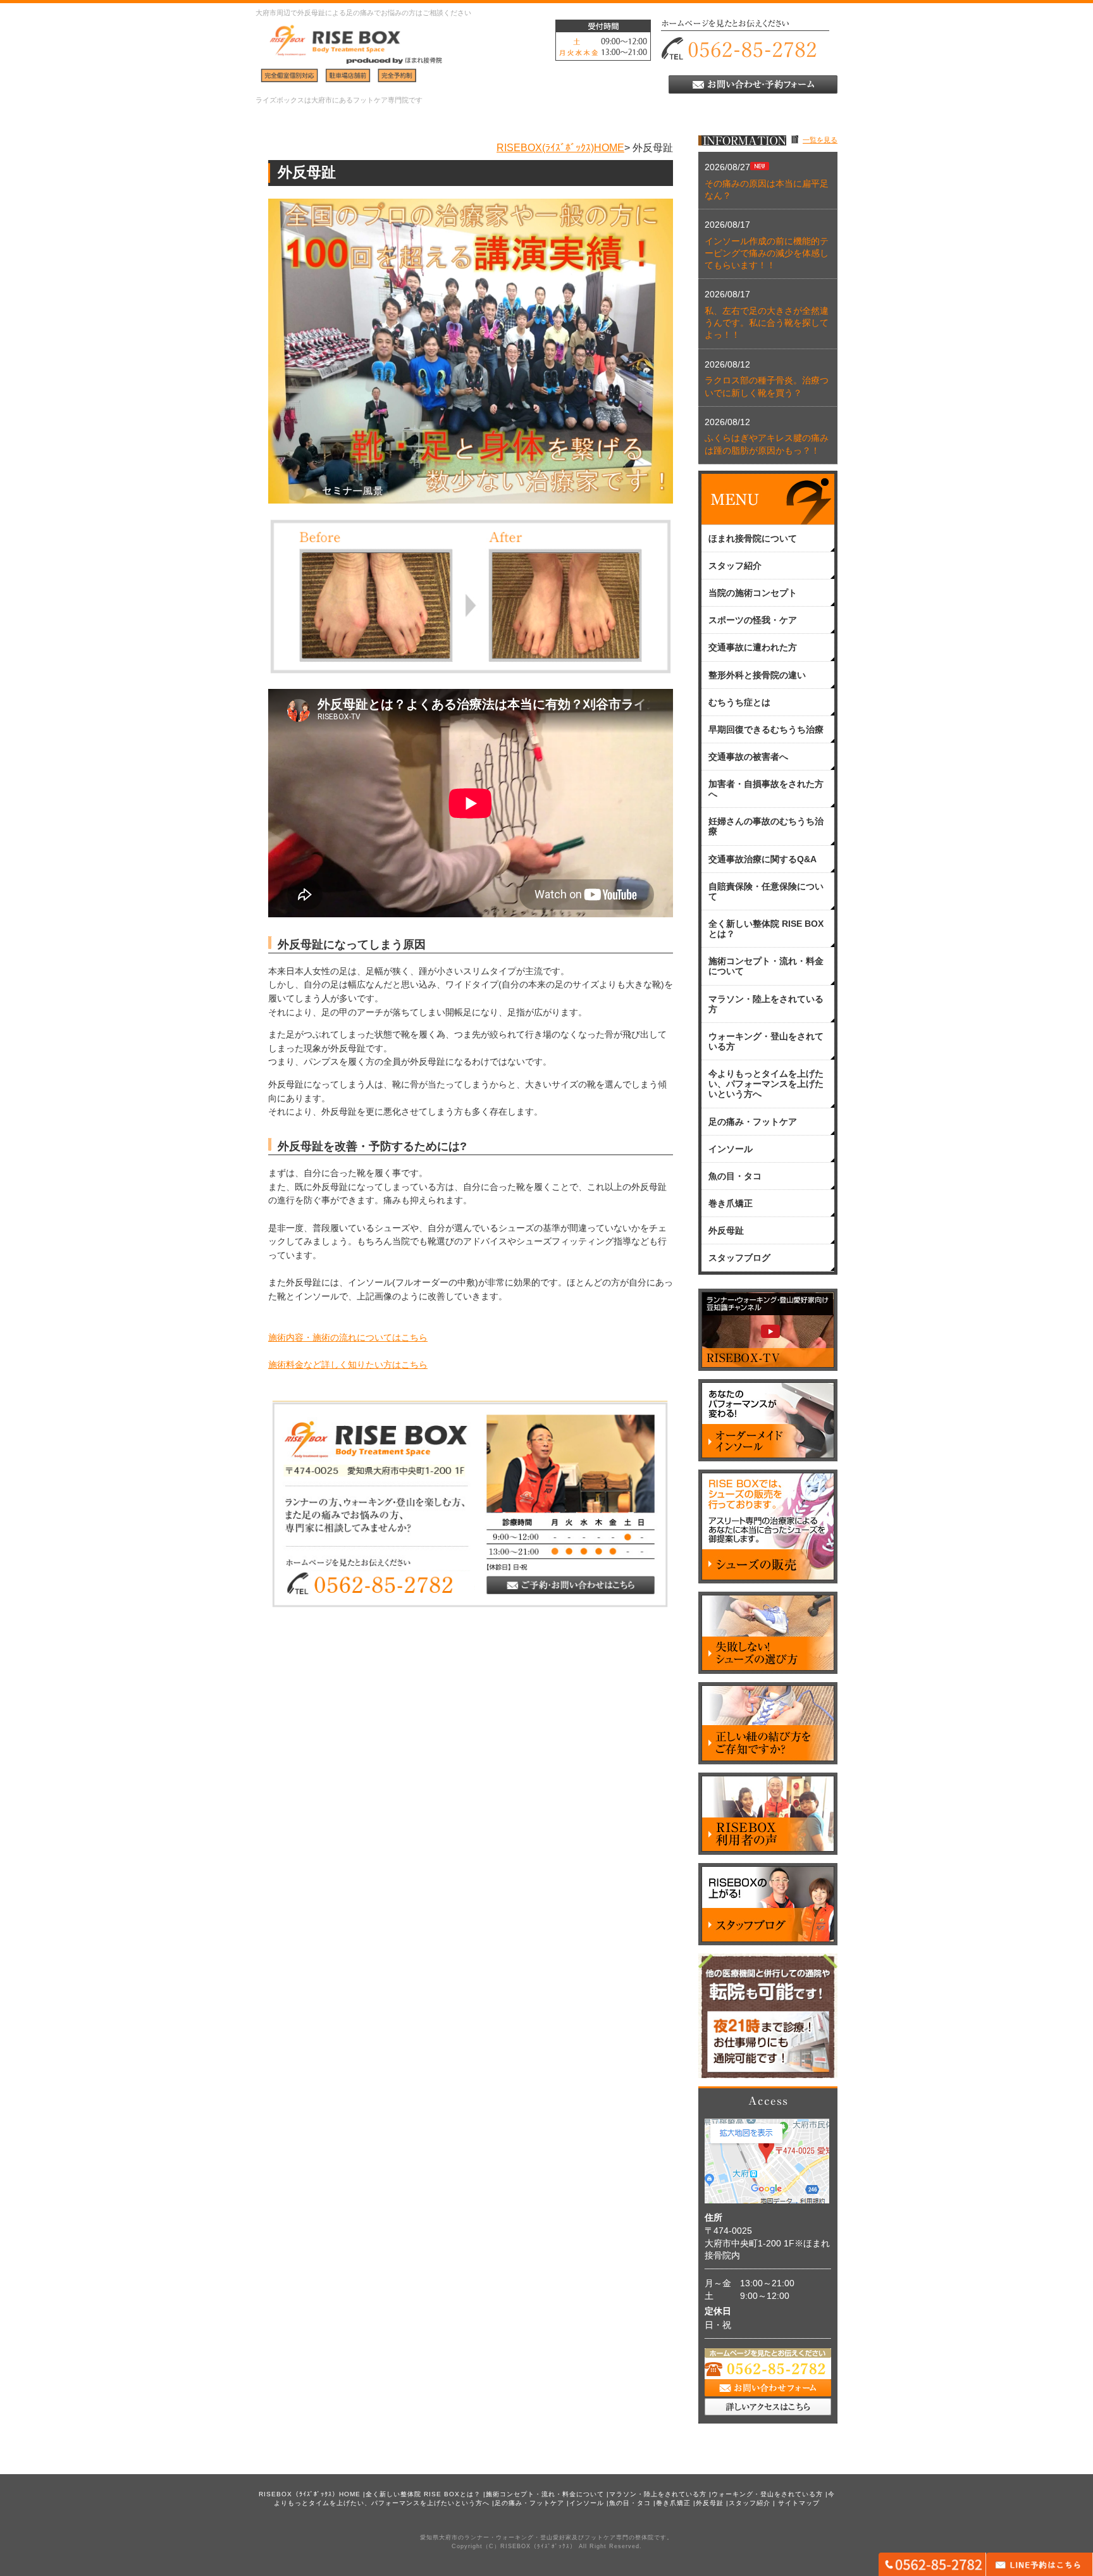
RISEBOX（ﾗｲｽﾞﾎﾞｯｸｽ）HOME (310, 2494)
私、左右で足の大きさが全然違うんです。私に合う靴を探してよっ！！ (767, 323)
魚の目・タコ (630, 2503)
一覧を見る (820, 140)
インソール (587, 2503)
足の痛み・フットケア (529, 2503)
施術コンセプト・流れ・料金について (545, 2494)
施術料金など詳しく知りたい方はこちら (348, 1365)
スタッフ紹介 (750, 2503)
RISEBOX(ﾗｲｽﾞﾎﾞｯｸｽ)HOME (560, 147)
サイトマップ (799, 2503)
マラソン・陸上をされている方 (658, 2494)
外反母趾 (710, 2503)
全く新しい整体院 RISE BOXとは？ (423, 2494)
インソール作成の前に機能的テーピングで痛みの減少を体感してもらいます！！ (767, 253)
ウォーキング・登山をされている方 (767, 2494)
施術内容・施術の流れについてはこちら (348, 1338)
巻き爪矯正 (673, 2503)
